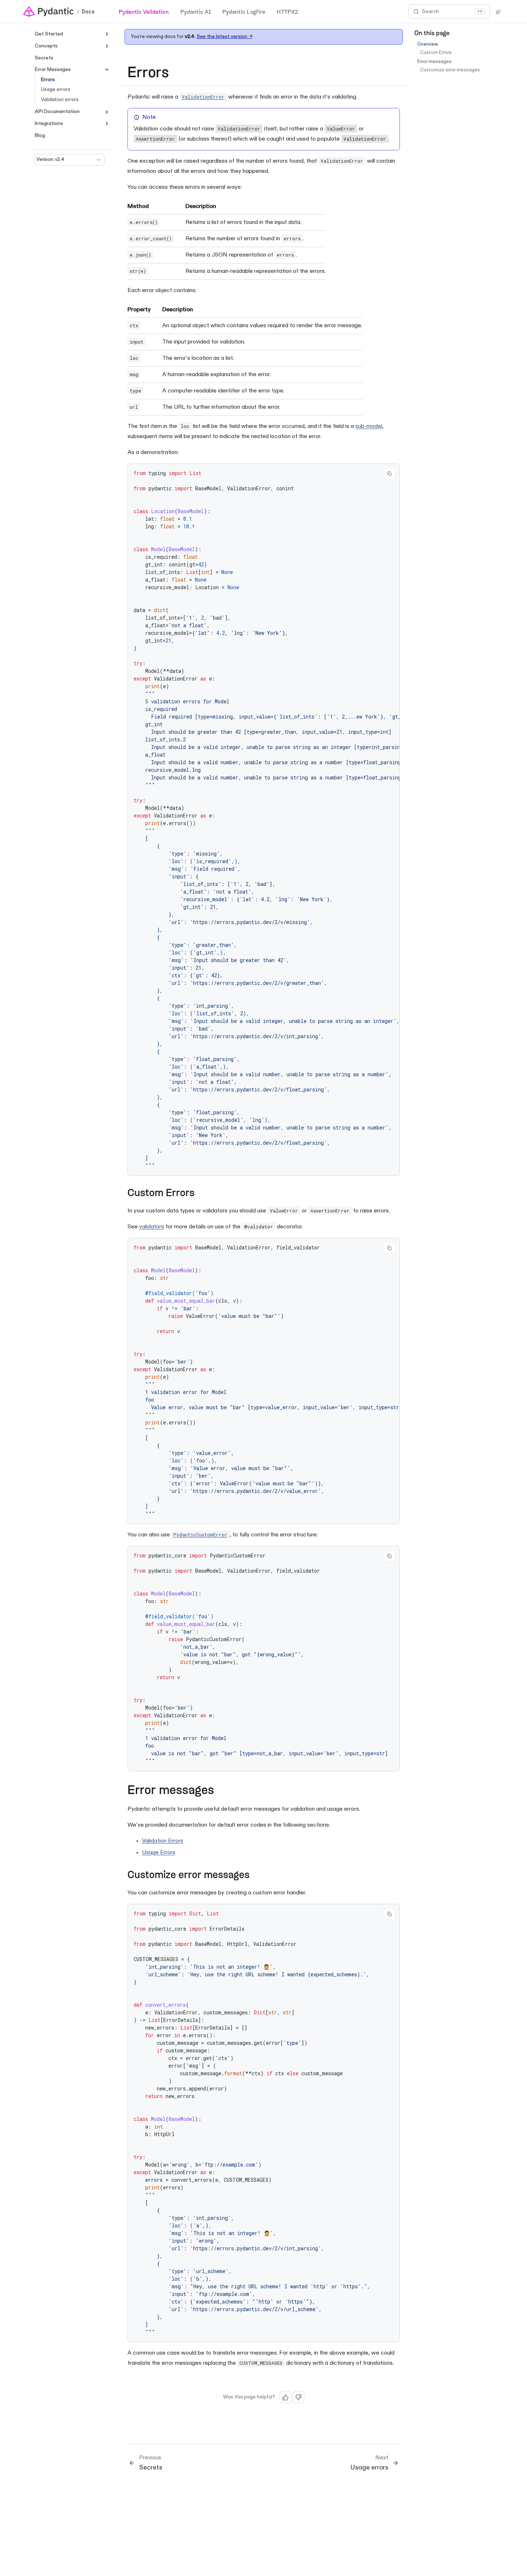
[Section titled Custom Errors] (201, 1194)
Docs (88, 12)
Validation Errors (163, 1841)
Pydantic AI (196, 11)
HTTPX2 (287, 11)
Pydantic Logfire (244, 11)
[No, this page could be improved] (298, 2397)
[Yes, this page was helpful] (285, 2397)
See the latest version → (225, 36)
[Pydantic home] (49, 12)
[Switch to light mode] (498, 12)
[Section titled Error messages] (222, 1791)
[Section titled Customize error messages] (256, 1876)
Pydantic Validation (144, 11)
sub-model (369, 426)
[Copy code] (389, 474)
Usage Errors (159, 1853)
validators (152, 1227)
